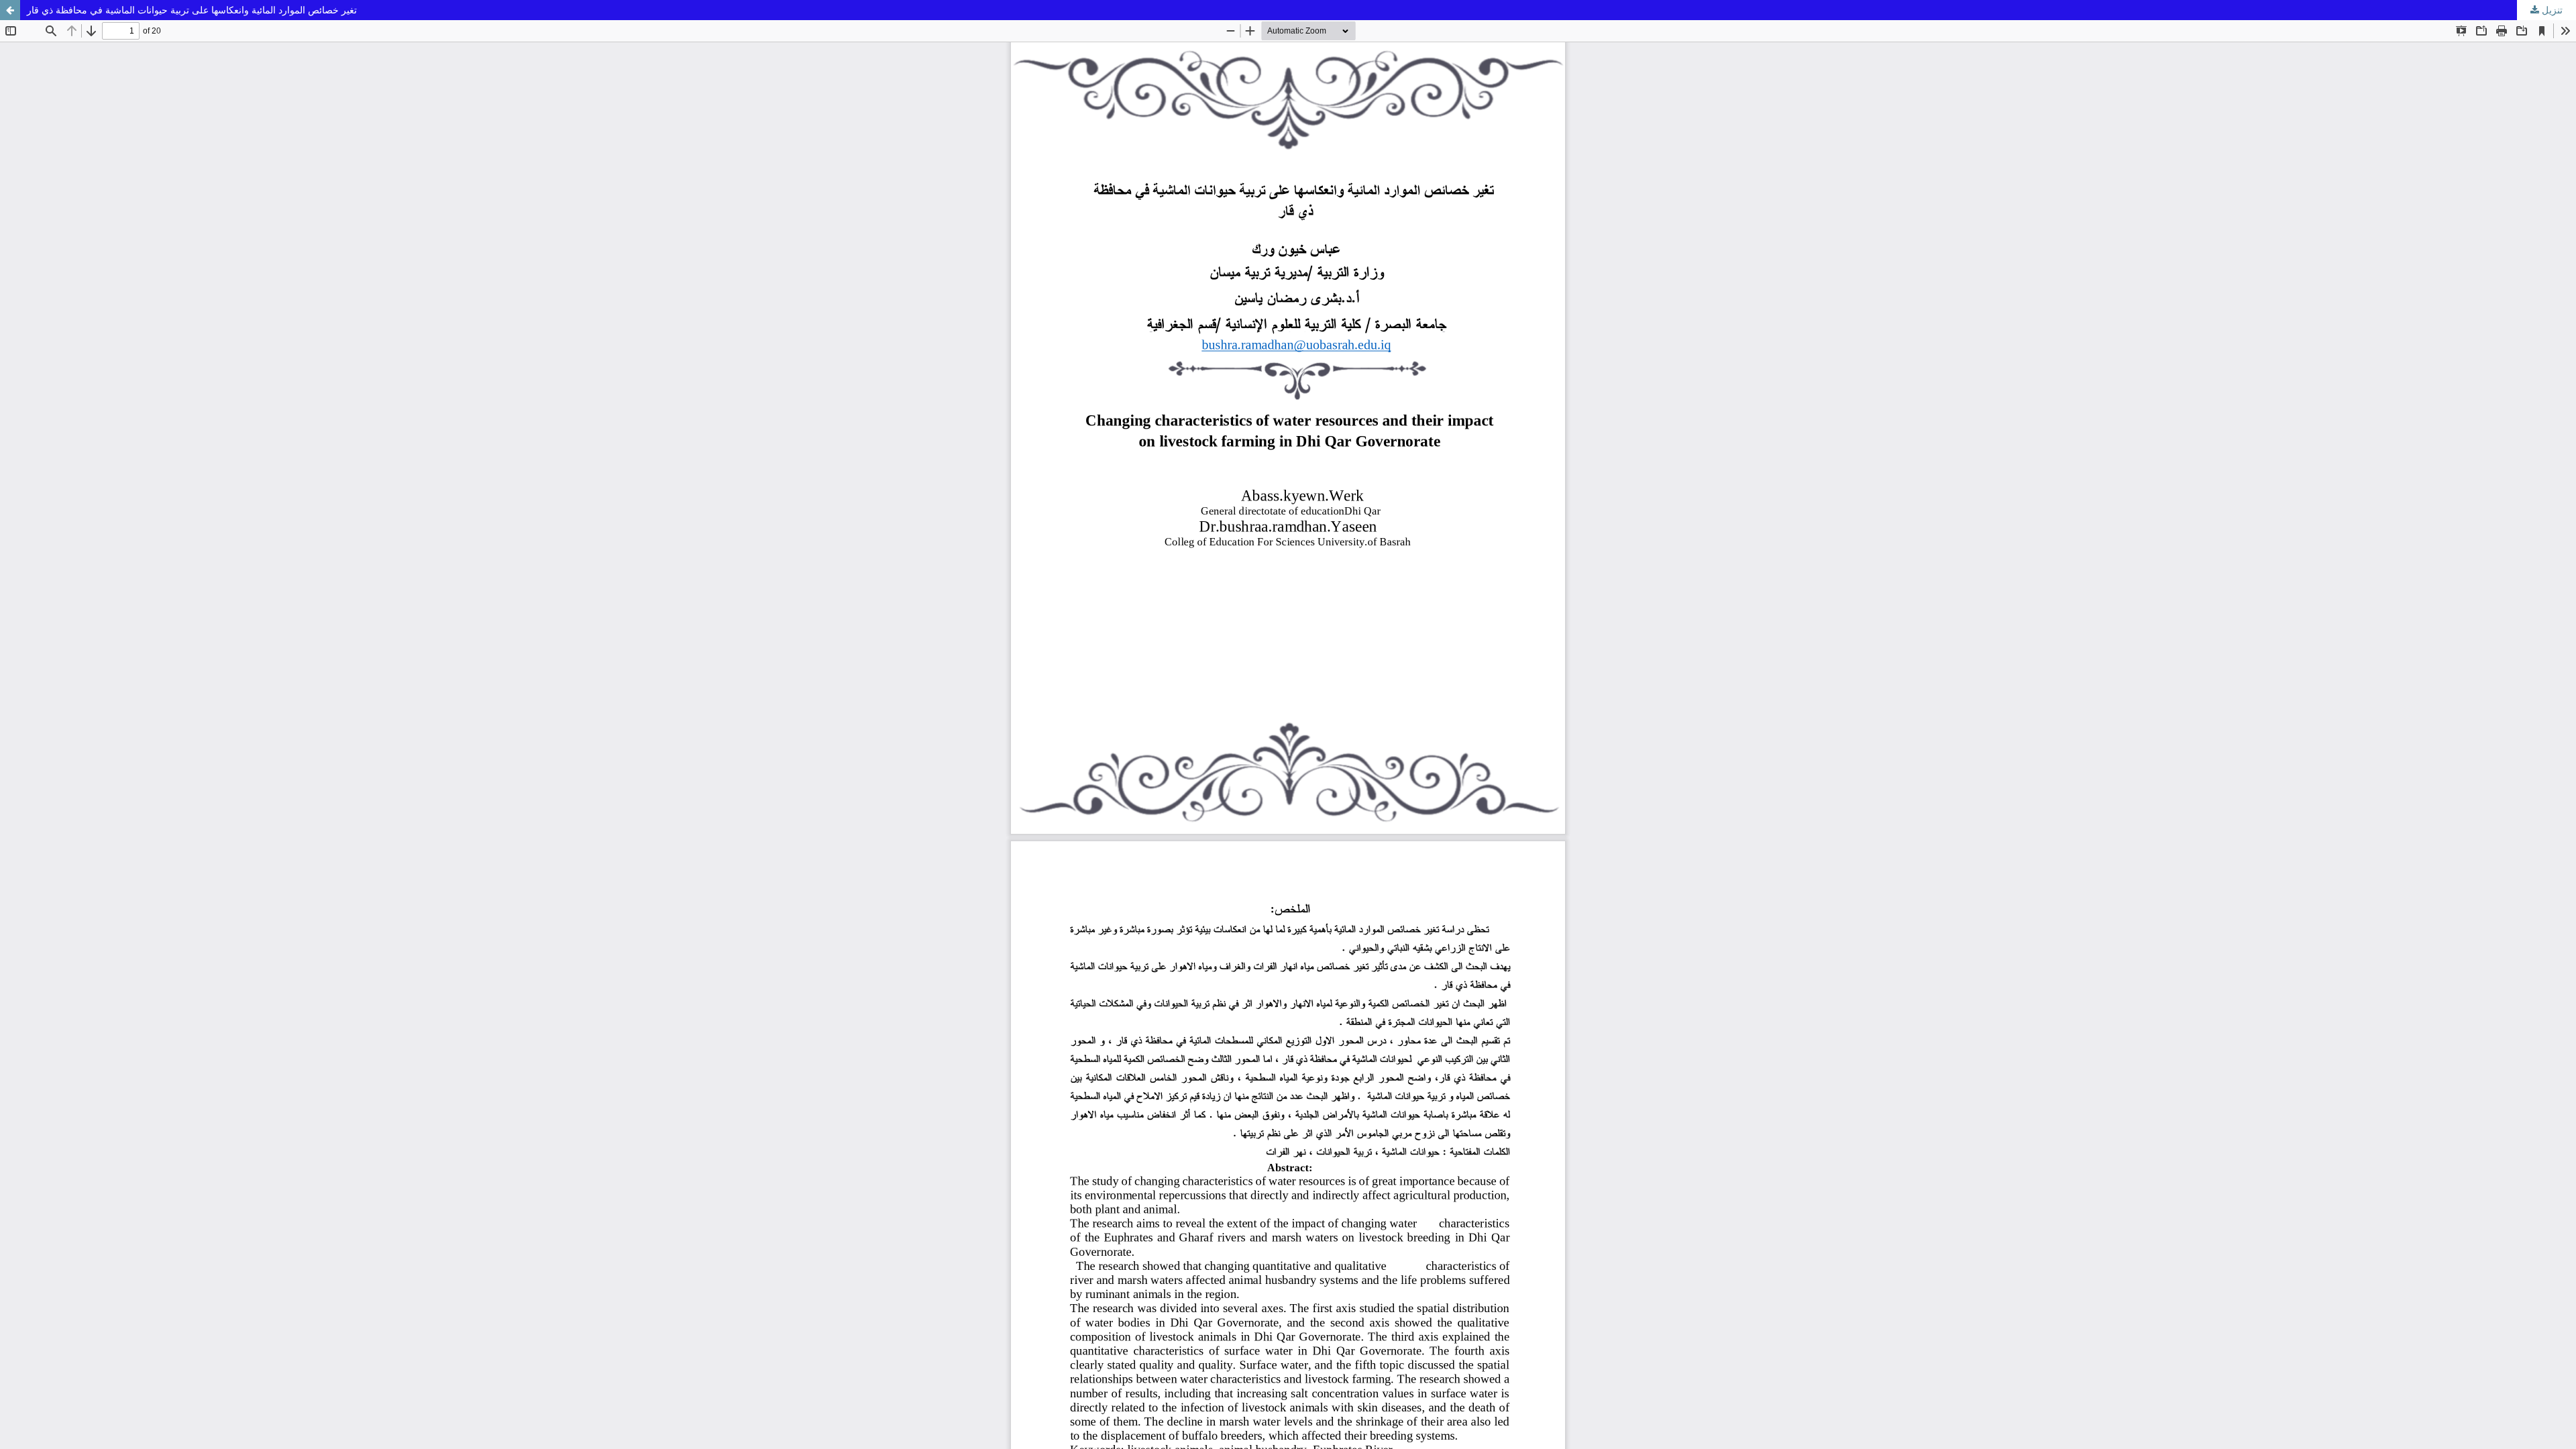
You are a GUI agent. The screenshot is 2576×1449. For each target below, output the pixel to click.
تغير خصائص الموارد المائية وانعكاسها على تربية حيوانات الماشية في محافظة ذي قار (192, 10)
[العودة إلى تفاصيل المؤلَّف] (10, 10)
